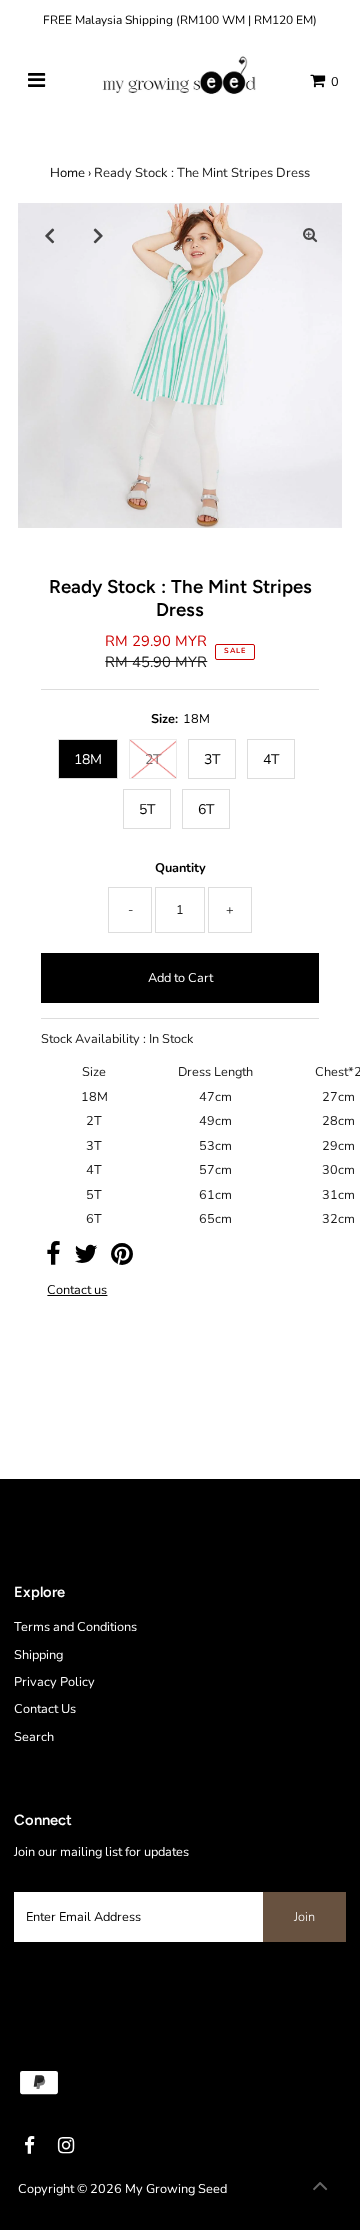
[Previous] (50, 235)
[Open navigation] (36, 81)
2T (153, 759)
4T (271, 759)
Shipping (38, 1655)
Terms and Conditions (75, 1627)
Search (34, 1737)
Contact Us (45, 1709)
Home (67, 173)
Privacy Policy (54, 1682)
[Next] (99, 235)
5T (147, 809)
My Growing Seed (176, 2189)
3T (212, 759)
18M (88, 759)
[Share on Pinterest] (122, 1259)
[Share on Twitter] (86, 1259)
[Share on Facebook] (53, 1259)
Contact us (77, 1290)
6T (206, 809)
